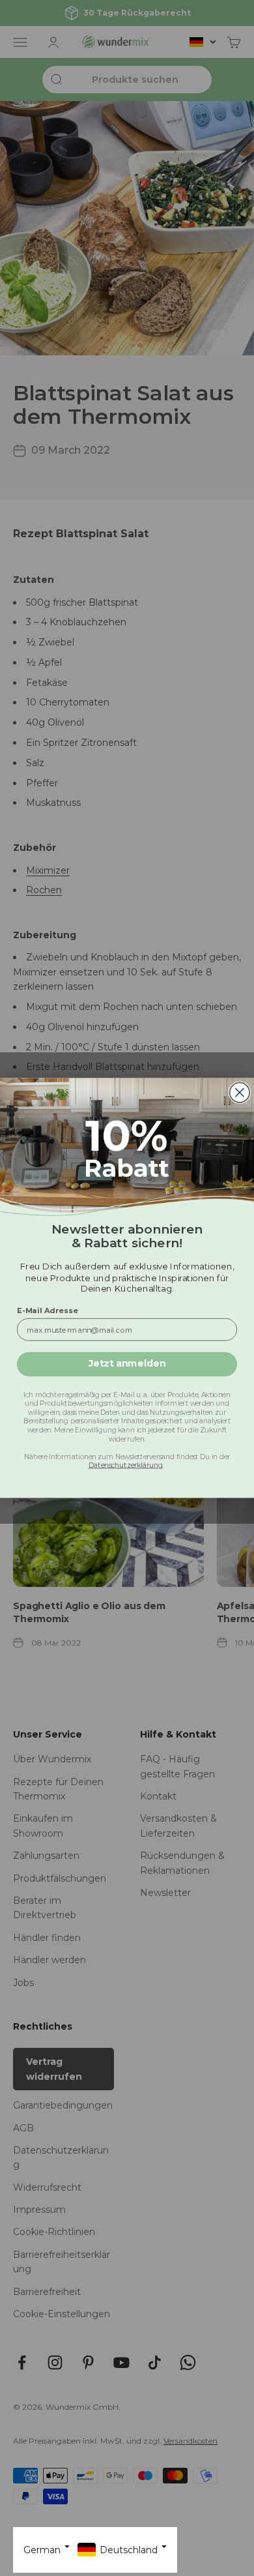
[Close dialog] (240, 1092)
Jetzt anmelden (127, 1364)
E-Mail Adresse (48, 1310)
